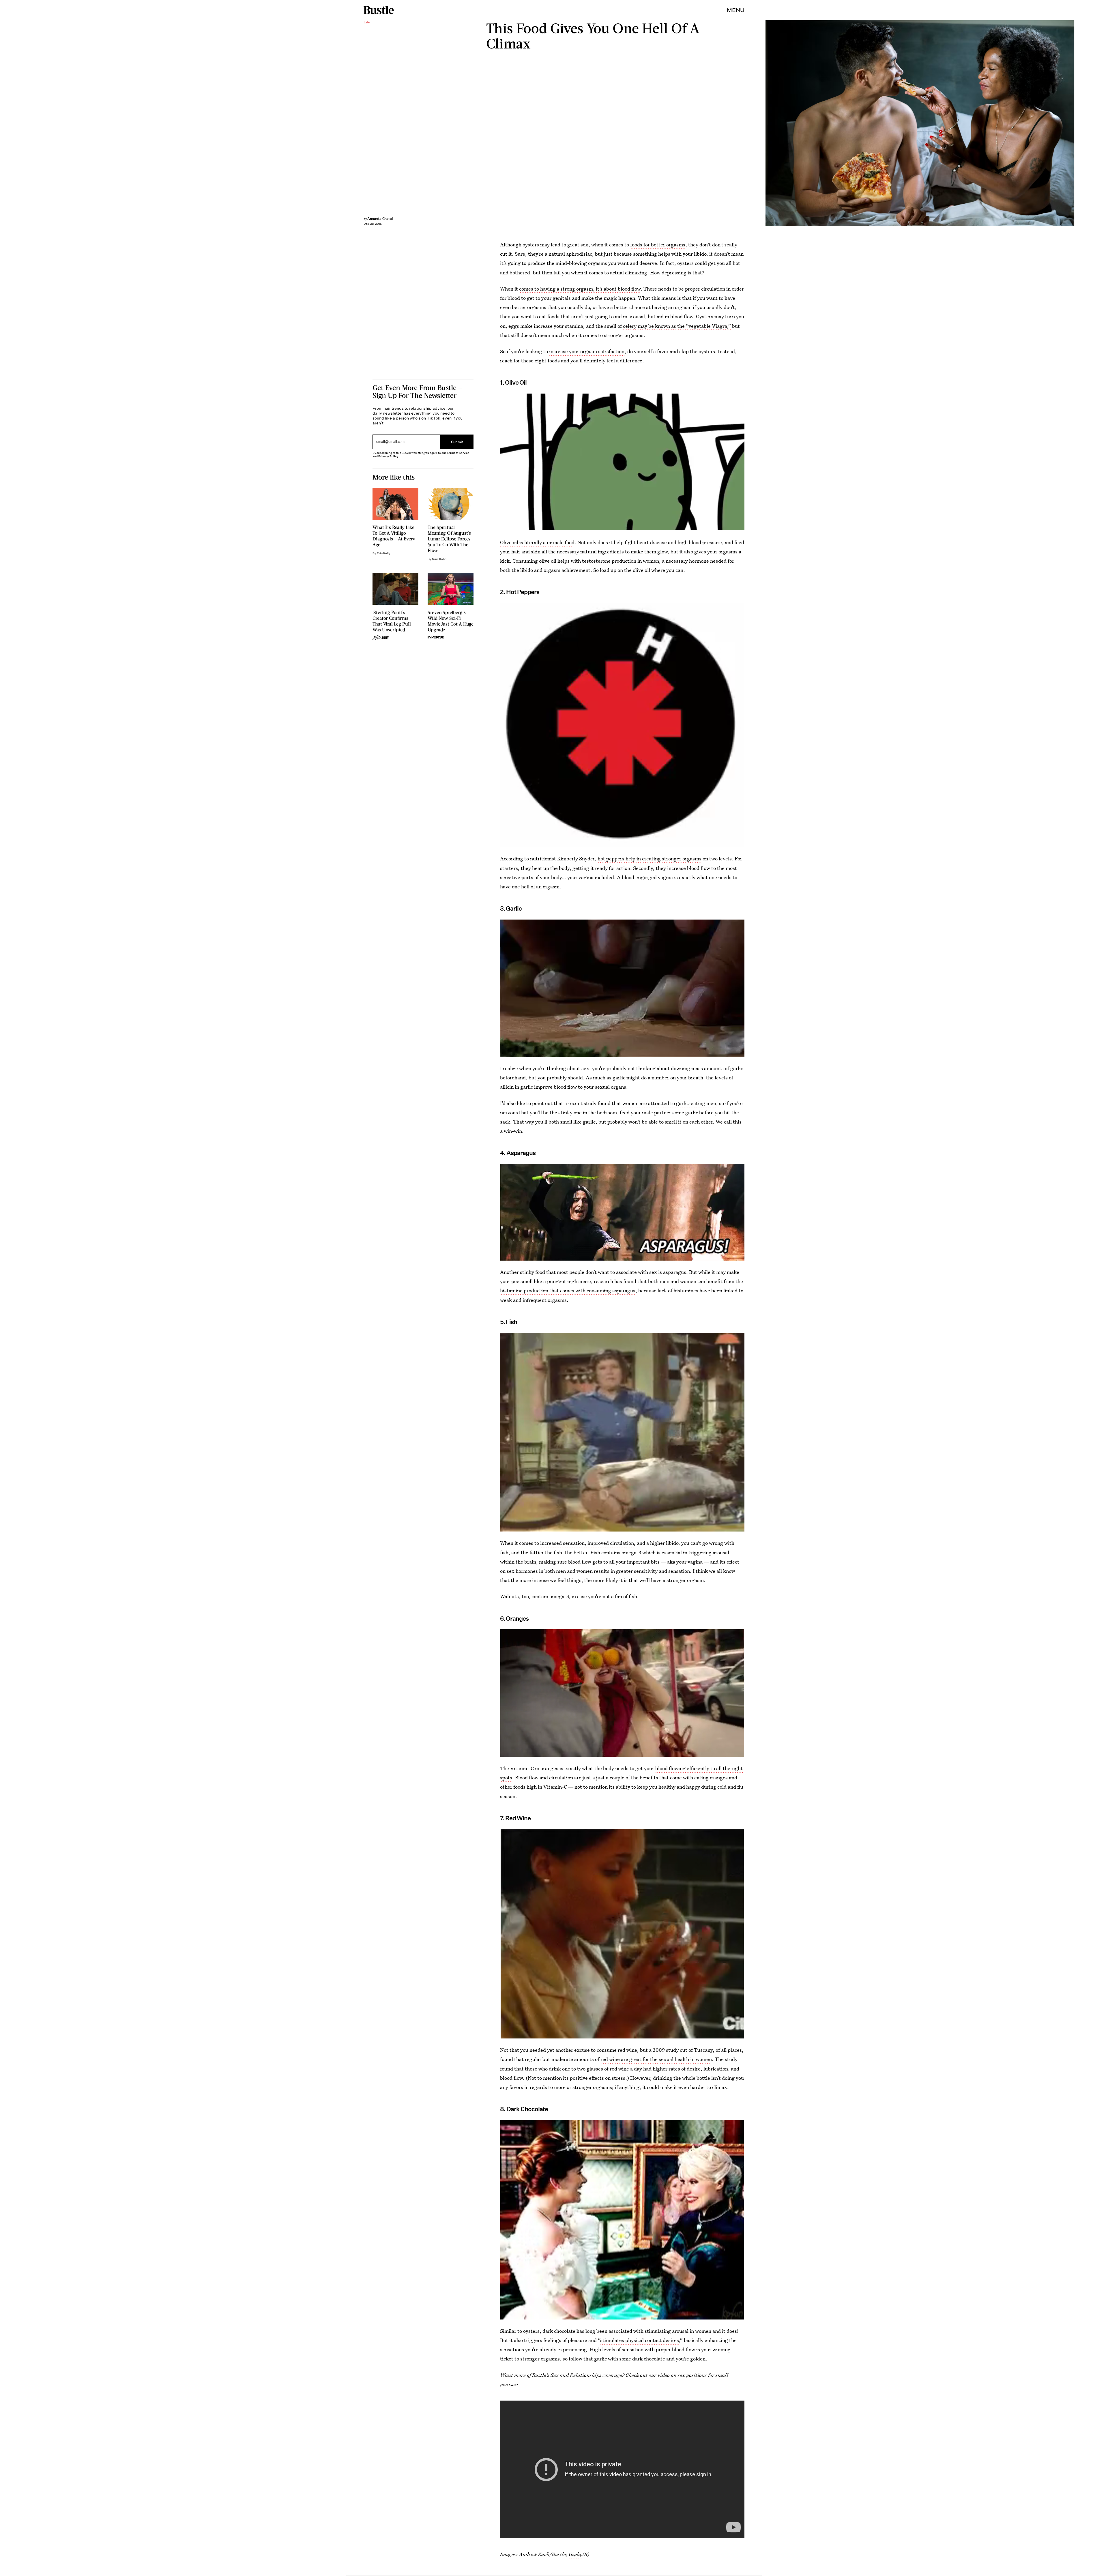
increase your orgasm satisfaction (587, 351)
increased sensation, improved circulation (587, 1543)
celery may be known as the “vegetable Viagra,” (677, 326)
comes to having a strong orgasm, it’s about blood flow (580, 289)
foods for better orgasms (658, 245)
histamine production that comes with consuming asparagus (568, 1290)
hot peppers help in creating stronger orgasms (650, 859)
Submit (457, 442)
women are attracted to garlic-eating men (669, 1103)
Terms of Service (458, 453)
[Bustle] (379, 10)
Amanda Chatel (380, 219)
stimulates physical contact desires (640, 2340)
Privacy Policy (388, 456)
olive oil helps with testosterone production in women (599, 561)
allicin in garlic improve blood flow (538, 1087)
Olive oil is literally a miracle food (537, 542)
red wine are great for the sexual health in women (656, 2059)
